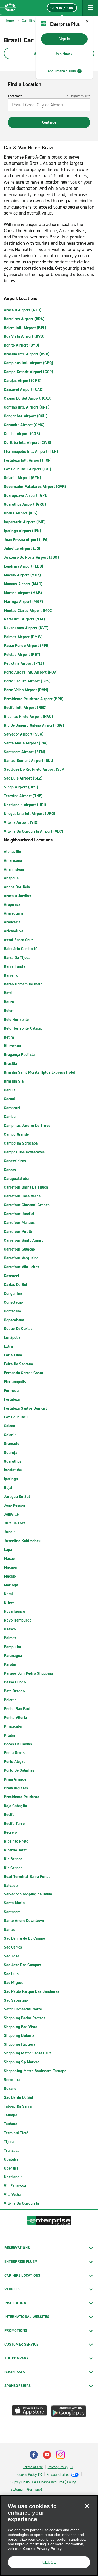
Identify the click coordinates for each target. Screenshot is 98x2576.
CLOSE (49, 2562)
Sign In (64, 39)
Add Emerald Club (62, 71)
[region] (49, 2536)
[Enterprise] (8, 8)
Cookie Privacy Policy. (43, 2549)
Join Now (62, 54)
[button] (90, 8)
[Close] (87, 2506)
